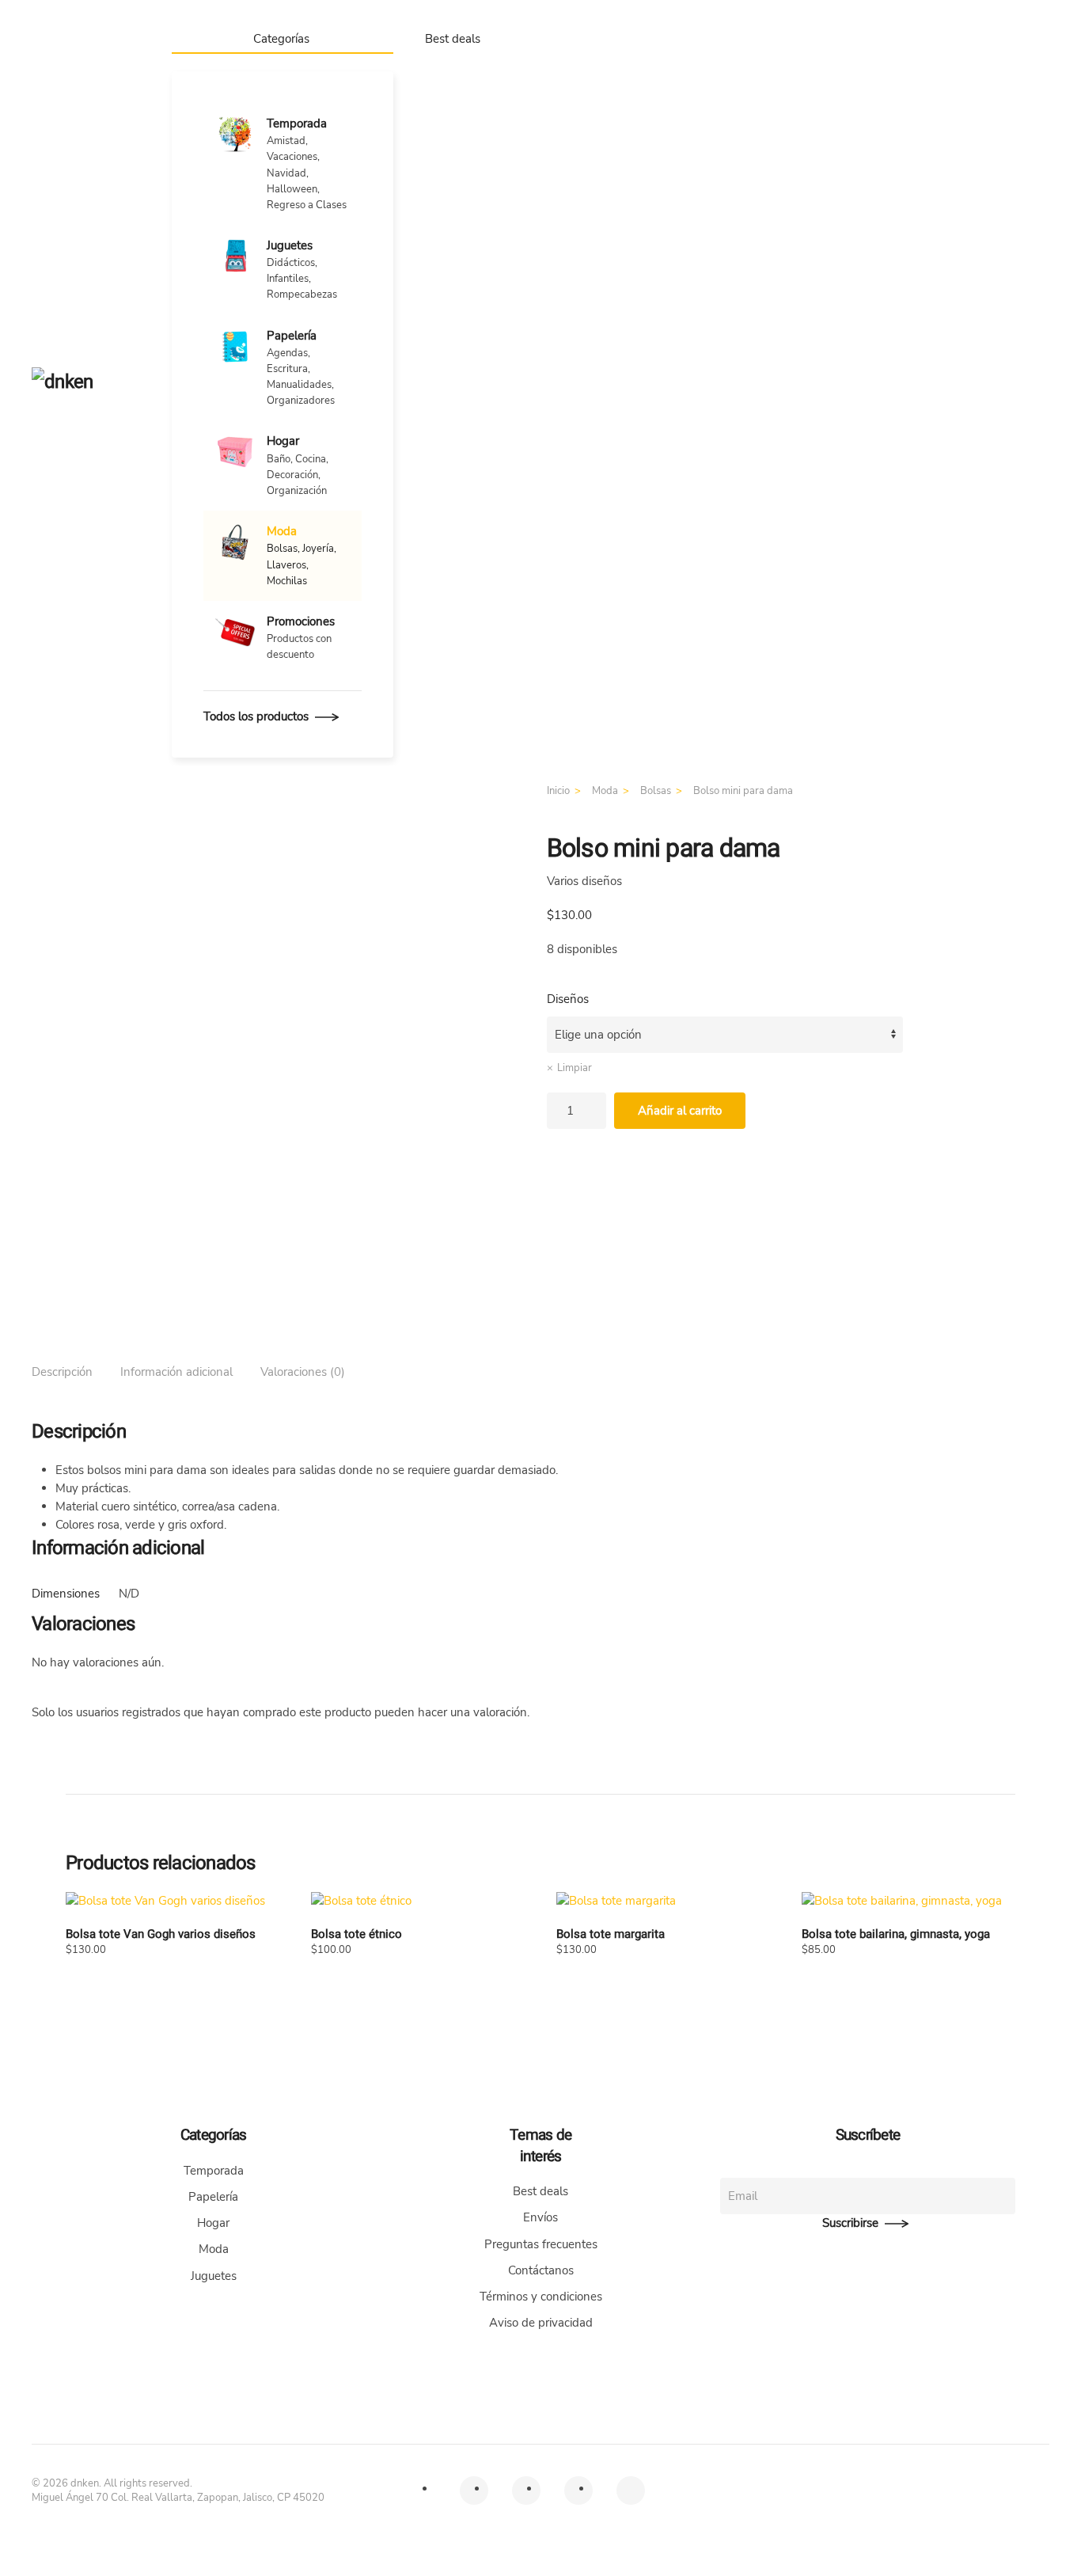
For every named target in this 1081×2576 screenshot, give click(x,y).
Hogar (213, 2223)
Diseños (568, 999)
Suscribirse (850, 2223)
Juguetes (214, 2276)
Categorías (281, 39)
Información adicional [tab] (176, 1372)
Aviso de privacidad (541, 2323)
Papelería (213, 2197)
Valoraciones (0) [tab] (303, 1372)
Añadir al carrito (680, 1111)
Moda (214, 2249)
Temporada (214, 2171)
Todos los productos (256, 716)
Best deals (453, 39)
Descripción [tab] (62, 1372)
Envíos (540, 2217)
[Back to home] (86, 383)
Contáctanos (541, 2270)
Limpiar (575, 1068)
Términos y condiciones (541, 2297)
